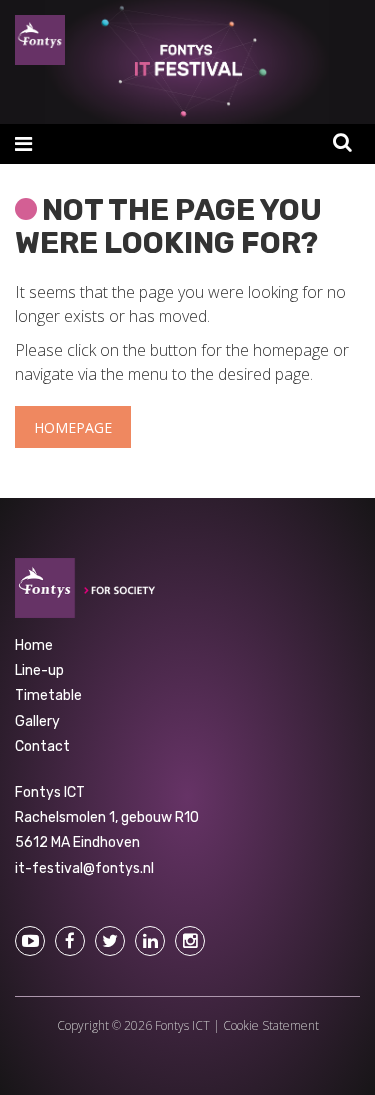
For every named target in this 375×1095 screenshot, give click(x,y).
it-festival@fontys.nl (84, 868)
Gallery (37, 721)
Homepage (73, 427)
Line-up (39, 670)
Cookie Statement (271, 1025)
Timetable (48, 695)
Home (34, 645)
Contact (42, 746)
